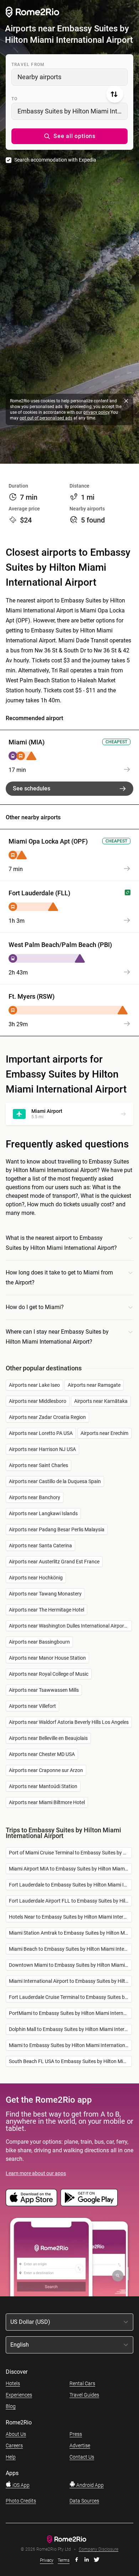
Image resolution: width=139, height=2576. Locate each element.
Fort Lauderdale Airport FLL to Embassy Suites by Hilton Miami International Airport (70, 1901)
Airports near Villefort (32, 1706)
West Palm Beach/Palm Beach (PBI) (60, 945)
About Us (16, 2434)
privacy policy (96, 412)
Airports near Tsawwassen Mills (44, 1690)
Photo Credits (21, 2501)
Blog (11, 2406)
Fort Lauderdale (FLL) (39, 893)
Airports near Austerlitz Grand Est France (54, 1562)
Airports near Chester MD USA (42, 1754)
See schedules (32, 788)
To (14, 99)
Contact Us (82, 2457)
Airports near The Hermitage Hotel (47, 1610)
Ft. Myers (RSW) (32, 996)
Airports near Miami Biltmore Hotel (47, 1802)
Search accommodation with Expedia (55, 160)
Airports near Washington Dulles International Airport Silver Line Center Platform (70, 1626)
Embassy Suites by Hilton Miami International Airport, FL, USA (73, 111)
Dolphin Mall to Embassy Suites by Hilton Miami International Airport (70, 2029)
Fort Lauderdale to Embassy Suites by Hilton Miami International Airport (70, 1885)
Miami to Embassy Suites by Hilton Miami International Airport (70, 2045)
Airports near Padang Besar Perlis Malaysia (57, 1529)
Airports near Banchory (35, 1497)
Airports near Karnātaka (101, 1401)
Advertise (80, 2445)
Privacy (47, 2560)
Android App (89, 2485)
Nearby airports (39, 77)
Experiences (19, 2395)
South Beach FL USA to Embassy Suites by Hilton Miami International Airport (70, 2061)
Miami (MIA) (27, 742)
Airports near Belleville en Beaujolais (48, 1738)
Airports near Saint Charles (38, 1465)
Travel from (28, 65)
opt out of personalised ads (46, 418)
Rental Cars (82, 2383)
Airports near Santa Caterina (40, 1546)
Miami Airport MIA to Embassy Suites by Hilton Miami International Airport (70, 1869)
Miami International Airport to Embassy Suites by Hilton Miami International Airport (70, 1981)
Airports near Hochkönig (36, 1578)
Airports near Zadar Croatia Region (47, 1417)
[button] (69, 136)
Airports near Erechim (104, 1433)
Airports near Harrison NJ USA (42, 1449)
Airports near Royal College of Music (49, 1674)
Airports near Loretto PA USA (41, 1433)
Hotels (13, 2383)
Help (11, 2457)
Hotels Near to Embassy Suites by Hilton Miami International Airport (70, 1917)
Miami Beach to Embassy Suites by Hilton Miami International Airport (70, 1949)
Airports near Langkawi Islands (43, 1513)
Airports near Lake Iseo (34, 1385)
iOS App (20, 2485)
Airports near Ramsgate (94, 1385)
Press (76, 2434)
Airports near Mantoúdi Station (43, 1786)
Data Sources (84, 2501)
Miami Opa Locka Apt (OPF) (48, 841)
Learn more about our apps (36, 2173)
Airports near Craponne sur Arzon (46, 1770)
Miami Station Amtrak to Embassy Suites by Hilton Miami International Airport (70, 1933)
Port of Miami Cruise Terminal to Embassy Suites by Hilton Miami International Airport (70, 1853)
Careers (14, 2445)
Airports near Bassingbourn (39, 1642)
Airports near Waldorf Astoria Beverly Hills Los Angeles (69, 1722)
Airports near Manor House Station (47, 1658)
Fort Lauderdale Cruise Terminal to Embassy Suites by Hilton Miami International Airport (70, 1997)
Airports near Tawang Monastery (45, 1594)
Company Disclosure (99, 2549)
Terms (64, 2560)
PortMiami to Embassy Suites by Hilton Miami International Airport (70, 2013)
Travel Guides (84, 2395)
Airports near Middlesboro (38, 1401)
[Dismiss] (126, 401)
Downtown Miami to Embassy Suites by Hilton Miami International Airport (70, 1965)
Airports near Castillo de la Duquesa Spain (55, 1481)
